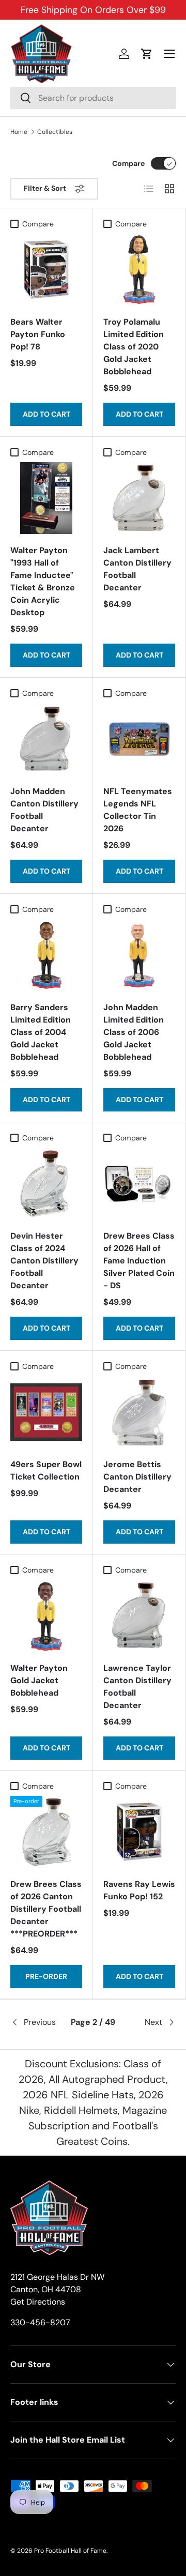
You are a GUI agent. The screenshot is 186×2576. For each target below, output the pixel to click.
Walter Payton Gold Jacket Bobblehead (39, 1680)
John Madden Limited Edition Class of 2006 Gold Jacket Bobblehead (134, 1032)
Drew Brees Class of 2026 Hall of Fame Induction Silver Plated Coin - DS (139, 1261)
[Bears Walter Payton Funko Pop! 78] (46, 270)
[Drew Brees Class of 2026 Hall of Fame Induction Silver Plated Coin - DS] (139, 1184)
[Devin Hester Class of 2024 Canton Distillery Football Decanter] (46, 1184)
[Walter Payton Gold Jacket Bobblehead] (46, 1616)
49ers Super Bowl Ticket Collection (46, 1470)
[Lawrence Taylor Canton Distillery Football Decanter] (139, 1616)
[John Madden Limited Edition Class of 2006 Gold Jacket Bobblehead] (139, 955)
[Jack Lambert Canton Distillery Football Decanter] (139, 498)
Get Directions (38, 2302)
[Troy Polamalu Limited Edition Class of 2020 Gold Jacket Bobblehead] (139, 270)
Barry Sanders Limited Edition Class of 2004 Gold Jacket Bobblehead (41, 1032)
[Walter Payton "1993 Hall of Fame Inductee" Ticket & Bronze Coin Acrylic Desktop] (46, 498)
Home (19, 132)
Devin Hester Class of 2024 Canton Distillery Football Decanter (44, 1261)
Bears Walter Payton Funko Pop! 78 (38, 334)
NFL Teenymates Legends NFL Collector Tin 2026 (138, 810)
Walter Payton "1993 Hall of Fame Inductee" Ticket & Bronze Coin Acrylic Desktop (43, 581)
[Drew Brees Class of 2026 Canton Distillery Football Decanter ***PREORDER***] (46, 1832)
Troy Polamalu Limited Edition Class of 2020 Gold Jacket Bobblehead (134, 347)
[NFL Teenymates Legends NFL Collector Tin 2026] (139, 739)
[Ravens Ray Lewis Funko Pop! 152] (139, 1832)
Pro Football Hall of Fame (70, 2551)
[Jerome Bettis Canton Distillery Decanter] (139, 1412)
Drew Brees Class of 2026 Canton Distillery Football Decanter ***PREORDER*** (46, 1909)
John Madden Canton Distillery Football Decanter (44, 810)
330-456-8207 (40, 2322)
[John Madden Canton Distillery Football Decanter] (46, 739)
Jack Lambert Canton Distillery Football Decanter (137, 569)
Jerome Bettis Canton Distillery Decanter (137, 1477)
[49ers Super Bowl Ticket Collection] (46, 1412)
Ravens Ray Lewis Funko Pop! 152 (139, 1890)
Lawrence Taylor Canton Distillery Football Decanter (137, 1687)
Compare (128, 163)
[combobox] (93, 98)
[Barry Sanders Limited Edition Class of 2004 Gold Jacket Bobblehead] (46, 955)
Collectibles (55, 132)
